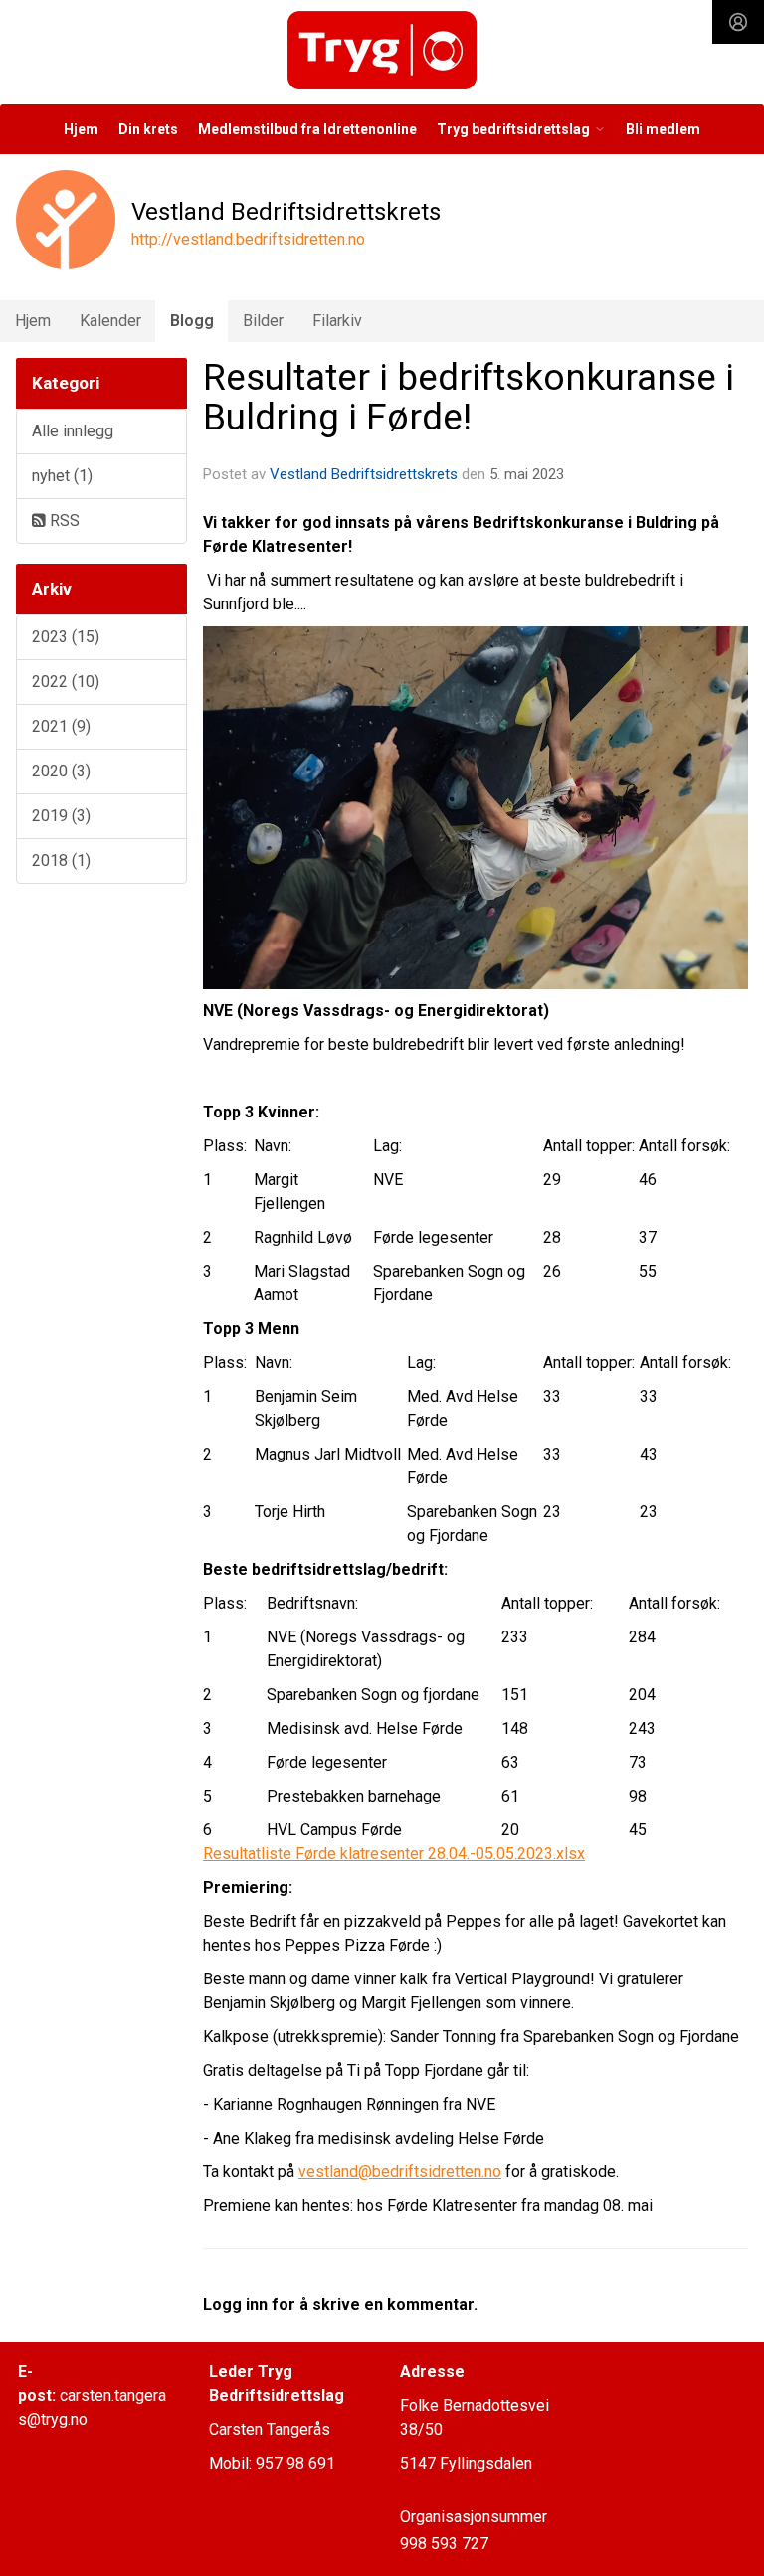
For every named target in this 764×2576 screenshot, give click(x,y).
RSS (63, 520)
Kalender (110, 321)
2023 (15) (66, 637)
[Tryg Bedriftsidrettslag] (382, 50)
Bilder (263, 321)
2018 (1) (61, 860)
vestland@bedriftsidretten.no (400, 2172)
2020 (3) (61, 771)
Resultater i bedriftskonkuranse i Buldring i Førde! (469, 398)
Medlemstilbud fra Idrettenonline (307, 129)
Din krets (148, 129)
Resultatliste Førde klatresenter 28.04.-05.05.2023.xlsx (394, 1854)
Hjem (81, 129)
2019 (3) (61, 816)
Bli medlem (663, 129)
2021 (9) (61, 726)
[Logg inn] (738, 22)
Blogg (192, 321)
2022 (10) (66, 682)
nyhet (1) (62, 476)
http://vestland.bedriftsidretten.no (248, 239)
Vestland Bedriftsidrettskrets (364, 474)
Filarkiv (337, 321)
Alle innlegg (73, 431)
